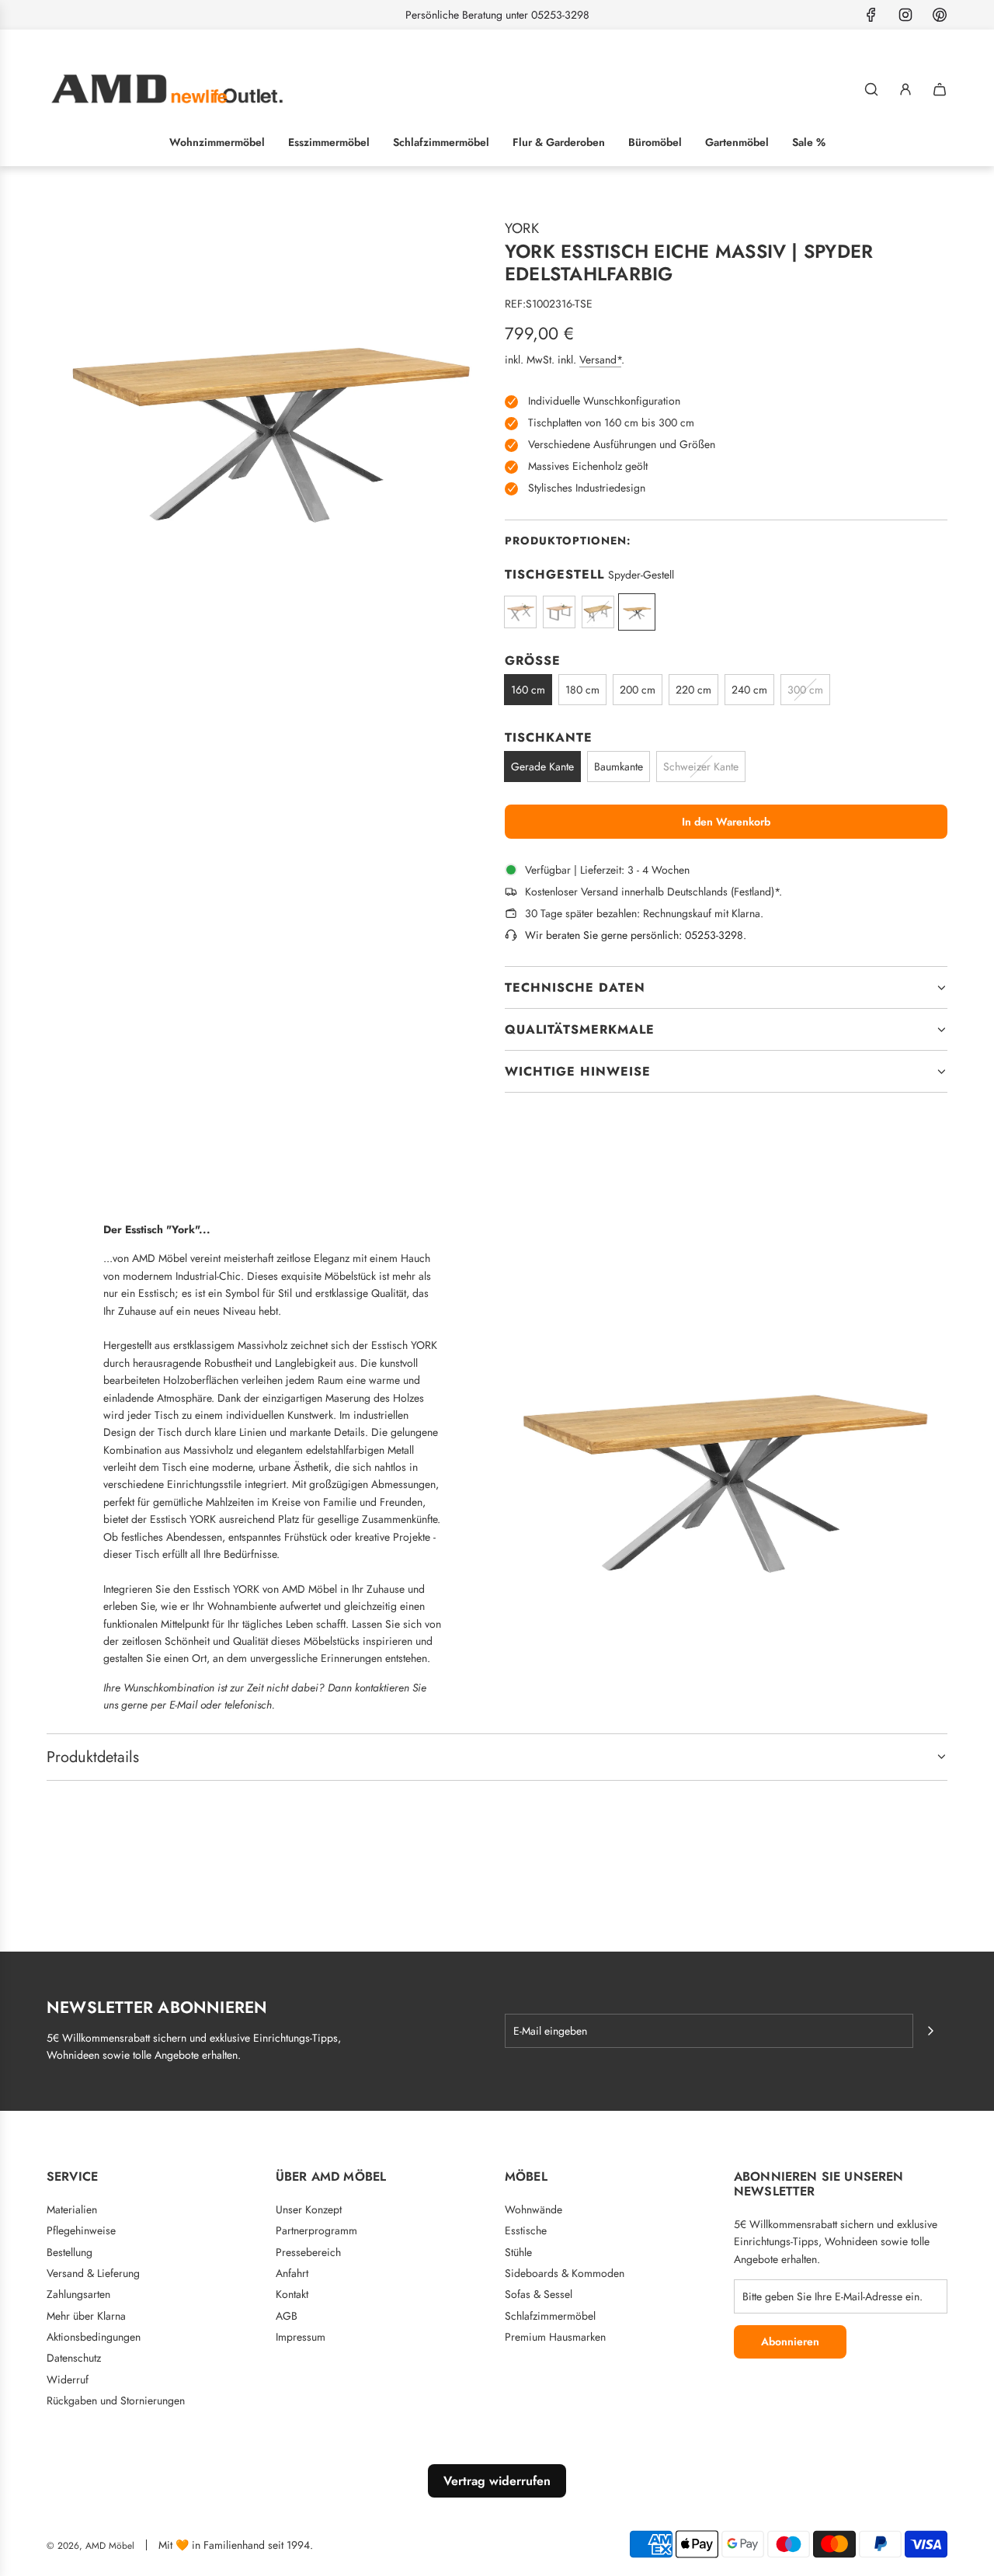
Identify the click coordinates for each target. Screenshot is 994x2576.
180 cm (582, 690)
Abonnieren (790, 2341)
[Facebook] (871, 15)
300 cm (805, 690)
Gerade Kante (542, 767)
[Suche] (871, 89)
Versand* (600, 360)
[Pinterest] (940, 15)
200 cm (638, 690)
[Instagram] (905, 15)
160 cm (528, 690)
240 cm (749, 690)
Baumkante (619, 767)
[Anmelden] (905, 89)
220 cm (693, 690)
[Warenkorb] (940, 89)
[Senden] (930, 2031)
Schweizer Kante (701, 767)
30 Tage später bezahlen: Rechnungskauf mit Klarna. (644, 913)
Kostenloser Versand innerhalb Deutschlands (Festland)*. (653, 892)
